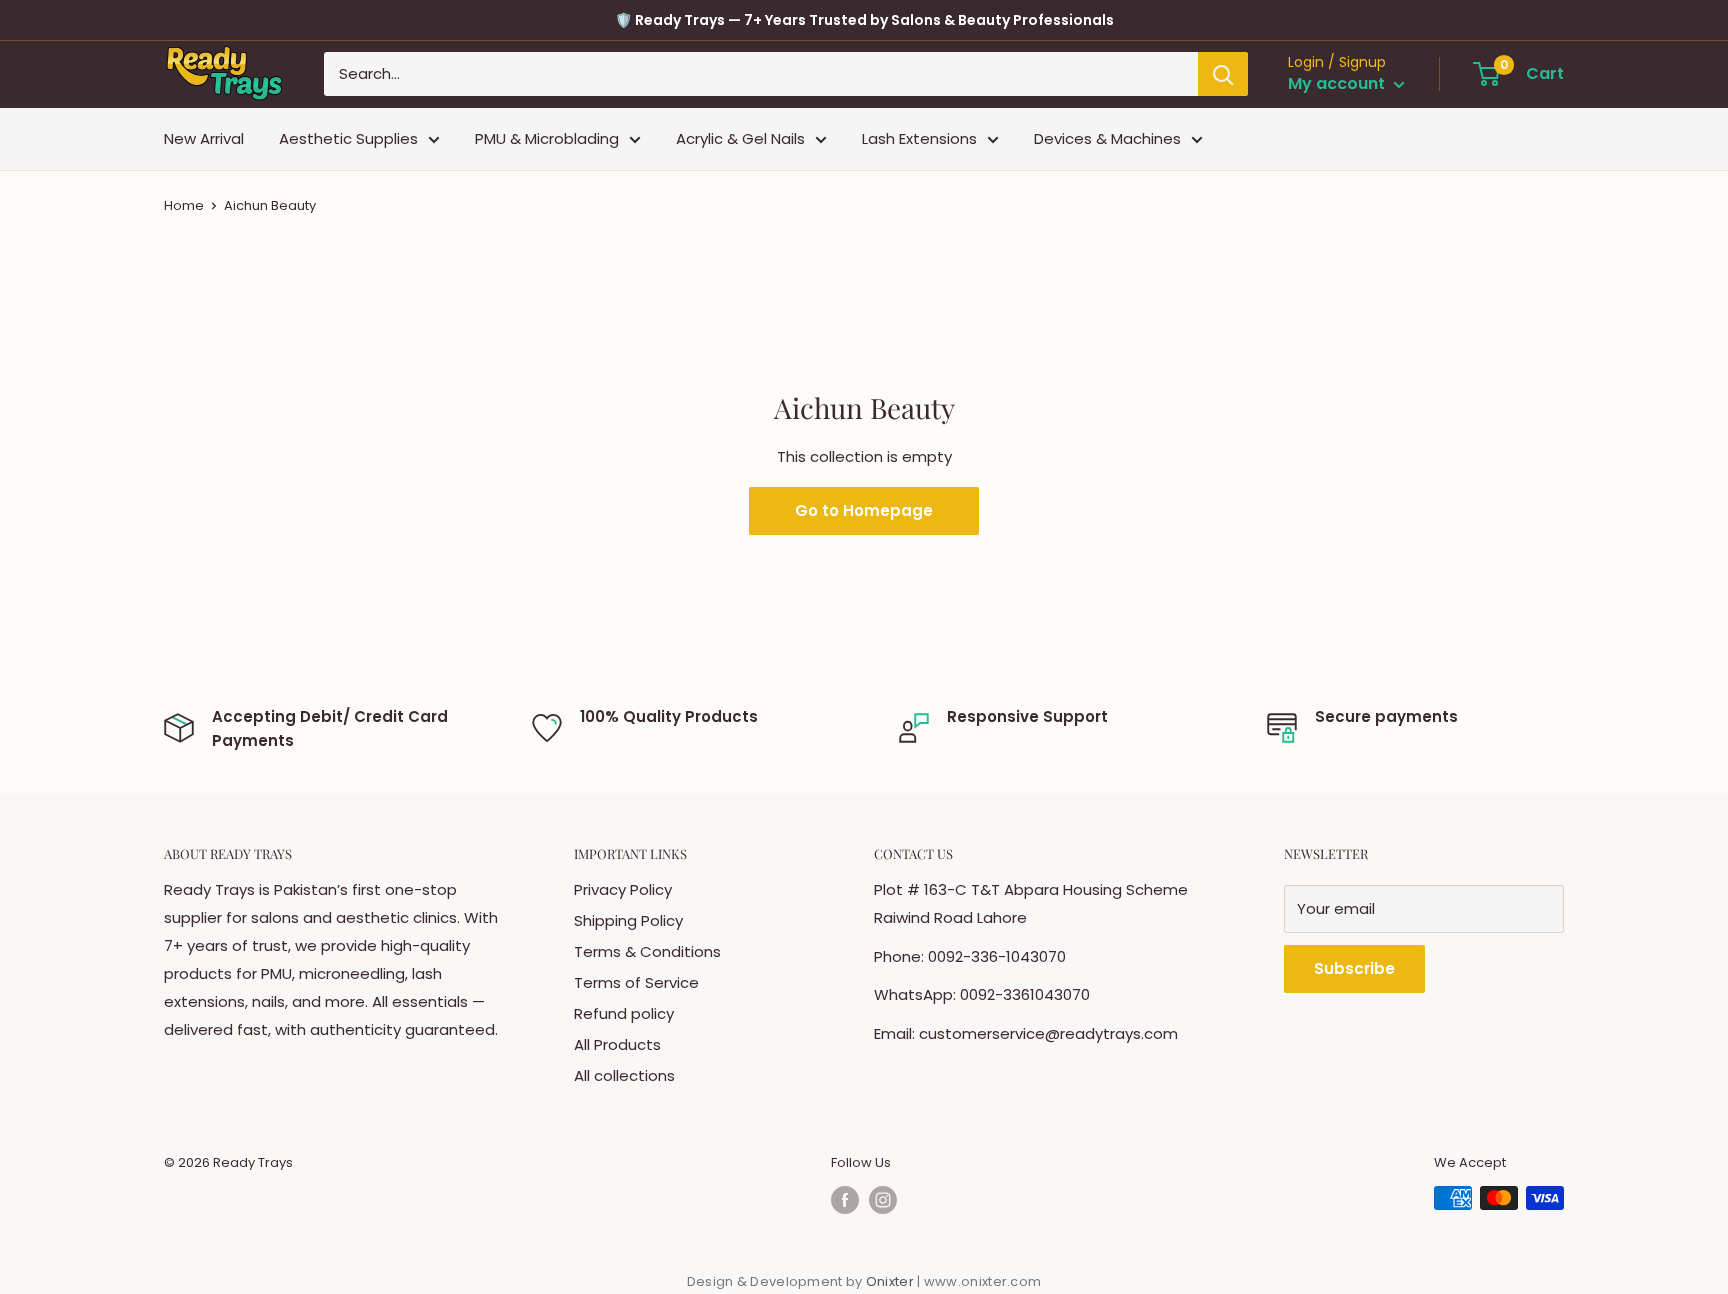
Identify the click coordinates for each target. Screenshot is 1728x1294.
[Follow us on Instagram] (883, 1200)
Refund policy (624, 1013)
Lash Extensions (919, 138)
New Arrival (204, 138)
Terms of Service (636, 982)
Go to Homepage (864, 510)
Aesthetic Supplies (348, 138)
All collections (624, 1075)
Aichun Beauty (270, 205)
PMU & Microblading (547, 138)
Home (184, 205)
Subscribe (1354, 968)
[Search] (1223, 74)
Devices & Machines (1107, 138)
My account (1338, 84)
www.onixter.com (983, 1281)
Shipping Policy (628, 920)
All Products (617, 1044)
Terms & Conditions (647, 951)
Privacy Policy (623, 889)
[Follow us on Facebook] (845, 1200)
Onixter (891, 1281)
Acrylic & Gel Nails (740, 138)
